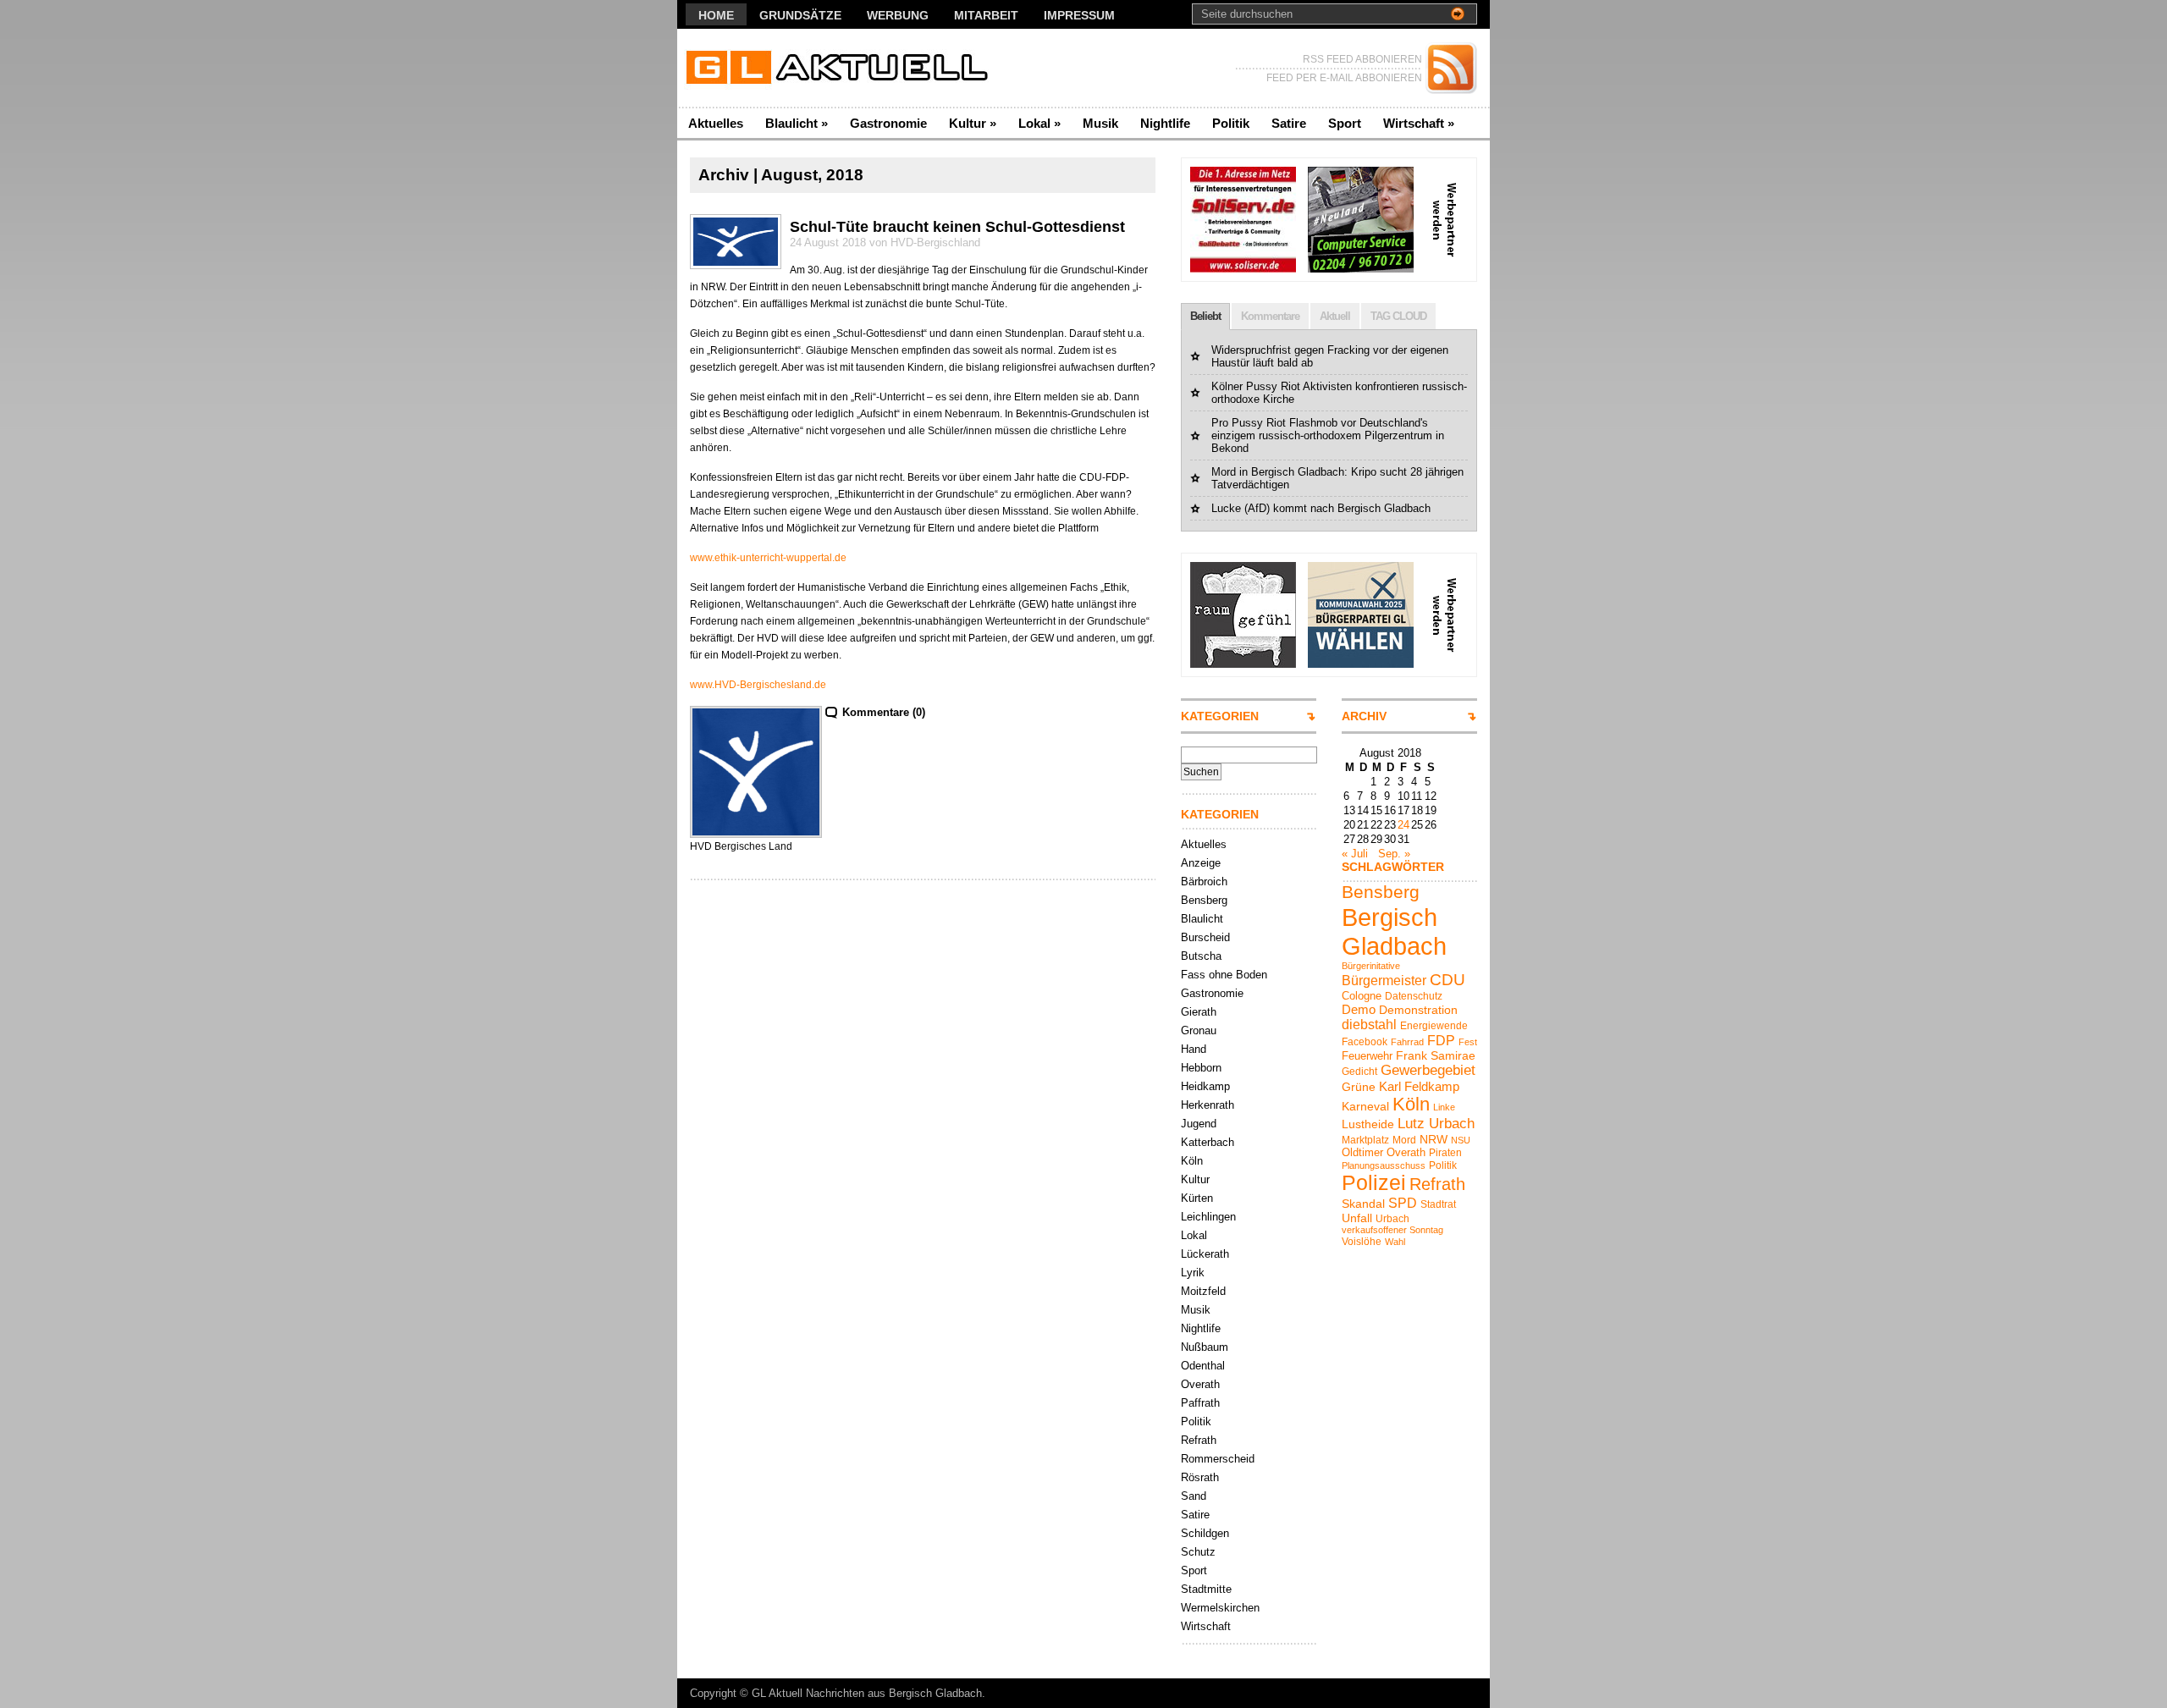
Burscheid (1205, 937)
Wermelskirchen (1220, 1608)
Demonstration (1418, 1010)
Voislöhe (1362, 1242)
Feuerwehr (1367, 1056)
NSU (1461, 1140)
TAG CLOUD (1398, 316)
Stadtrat (1438, 1204)
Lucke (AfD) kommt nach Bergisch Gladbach (1321, 508)
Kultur (973, 123)
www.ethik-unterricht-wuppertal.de (768, 558)
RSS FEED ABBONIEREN (1362, 59)
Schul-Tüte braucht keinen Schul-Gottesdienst (957, 227)
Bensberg (1204, 900)
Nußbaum (1205, 1347)
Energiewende (1434, 1026)
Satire (1289, 123)
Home (716, 15)
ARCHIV (1364, 716)
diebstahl (1369, 1024)
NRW (1434, 1139)
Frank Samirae (1436, 1055)
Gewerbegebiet (1428, 1070)
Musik (1100, 123)
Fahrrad (1407, 1042)
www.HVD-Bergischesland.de (758, 685)
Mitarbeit (986, 15)
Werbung (898, 15)
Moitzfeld (1203, 1291)
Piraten (1445, 1153)
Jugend (1199, 1124)
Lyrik (1193, 1273)
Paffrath (1200, 1403)
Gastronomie (888, 123)
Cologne (1362, 996)
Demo (1359, 1009)
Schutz (1198, 1552)
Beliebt (1205, 316)
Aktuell (1335, 316)
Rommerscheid (1218, 1459)
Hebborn (1201, 1068)
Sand (1194, 1496)
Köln (1192, 1161)
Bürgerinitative (1371, 966)
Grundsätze (800, 15)
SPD (1403, 1203)
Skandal (1363, 1204)
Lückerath (1205, 1254)
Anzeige (1201, 863)
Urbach (1392, 1219)
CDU (1447, 980)
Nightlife (1165, 123)
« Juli (1355, 854)
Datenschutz (1414, 996)
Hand (1194, 1049)
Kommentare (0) (884, 712)
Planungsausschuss (1384, 1165)
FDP (1441, 1040)
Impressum (1079, 15)
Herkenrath (1208, 1105)
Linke (1444, 1107)
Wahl (1395, 1242)
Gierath (1199, 1012)
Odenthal (1203, 1366)
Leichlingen (1208, 1217)
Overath (1200, 1384)
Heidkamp (1205, 1086)
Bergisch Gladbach (1394, 931)
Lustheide (1368, 1124)
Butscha (1201, 956)
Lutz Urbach (1436, 1124)
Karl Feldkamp (1419, 1086)
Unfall (1357, 1218)
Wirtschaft (1419, 123)
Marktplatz (1365, 1140)
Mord (1404, 1140)
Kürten (1197, 1198)
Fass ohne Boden (1224, 975)
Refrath (1199, 1440)
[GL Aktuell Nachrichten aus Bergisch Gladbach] (842, 68)
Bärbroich (1204, 882)
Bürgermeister (1384, 980)
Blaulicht (797, 123)
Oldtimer (1362, 1152)
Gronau (1199, 1030)
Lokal (1039, 123)
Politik (1231, 123)
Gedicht (1359, 1072)
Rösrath (1200, 1477)
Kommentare (1270, 316)
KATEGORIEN (1220, 716)
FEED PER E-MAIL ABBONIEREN (1344, 78)
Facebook (1365, 1042)
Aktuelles (716, 123)
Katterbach (1208, 1142)
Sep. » (1394, 854)
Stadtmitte (1206, 1589)
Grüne (1359, 1087)
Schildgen (1205, 1533)
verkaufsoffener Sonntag (1392, 1230)
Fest (1468, 1042)
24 (1403, 825)
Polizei (1374, 1183)
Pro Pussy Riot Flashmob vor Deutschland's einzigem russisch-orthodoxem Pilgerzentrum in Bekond (1328, 435)
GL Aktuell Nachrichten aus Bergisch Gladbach (867, 1693)
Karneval (1365, 1106)
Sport (1345, 123)
